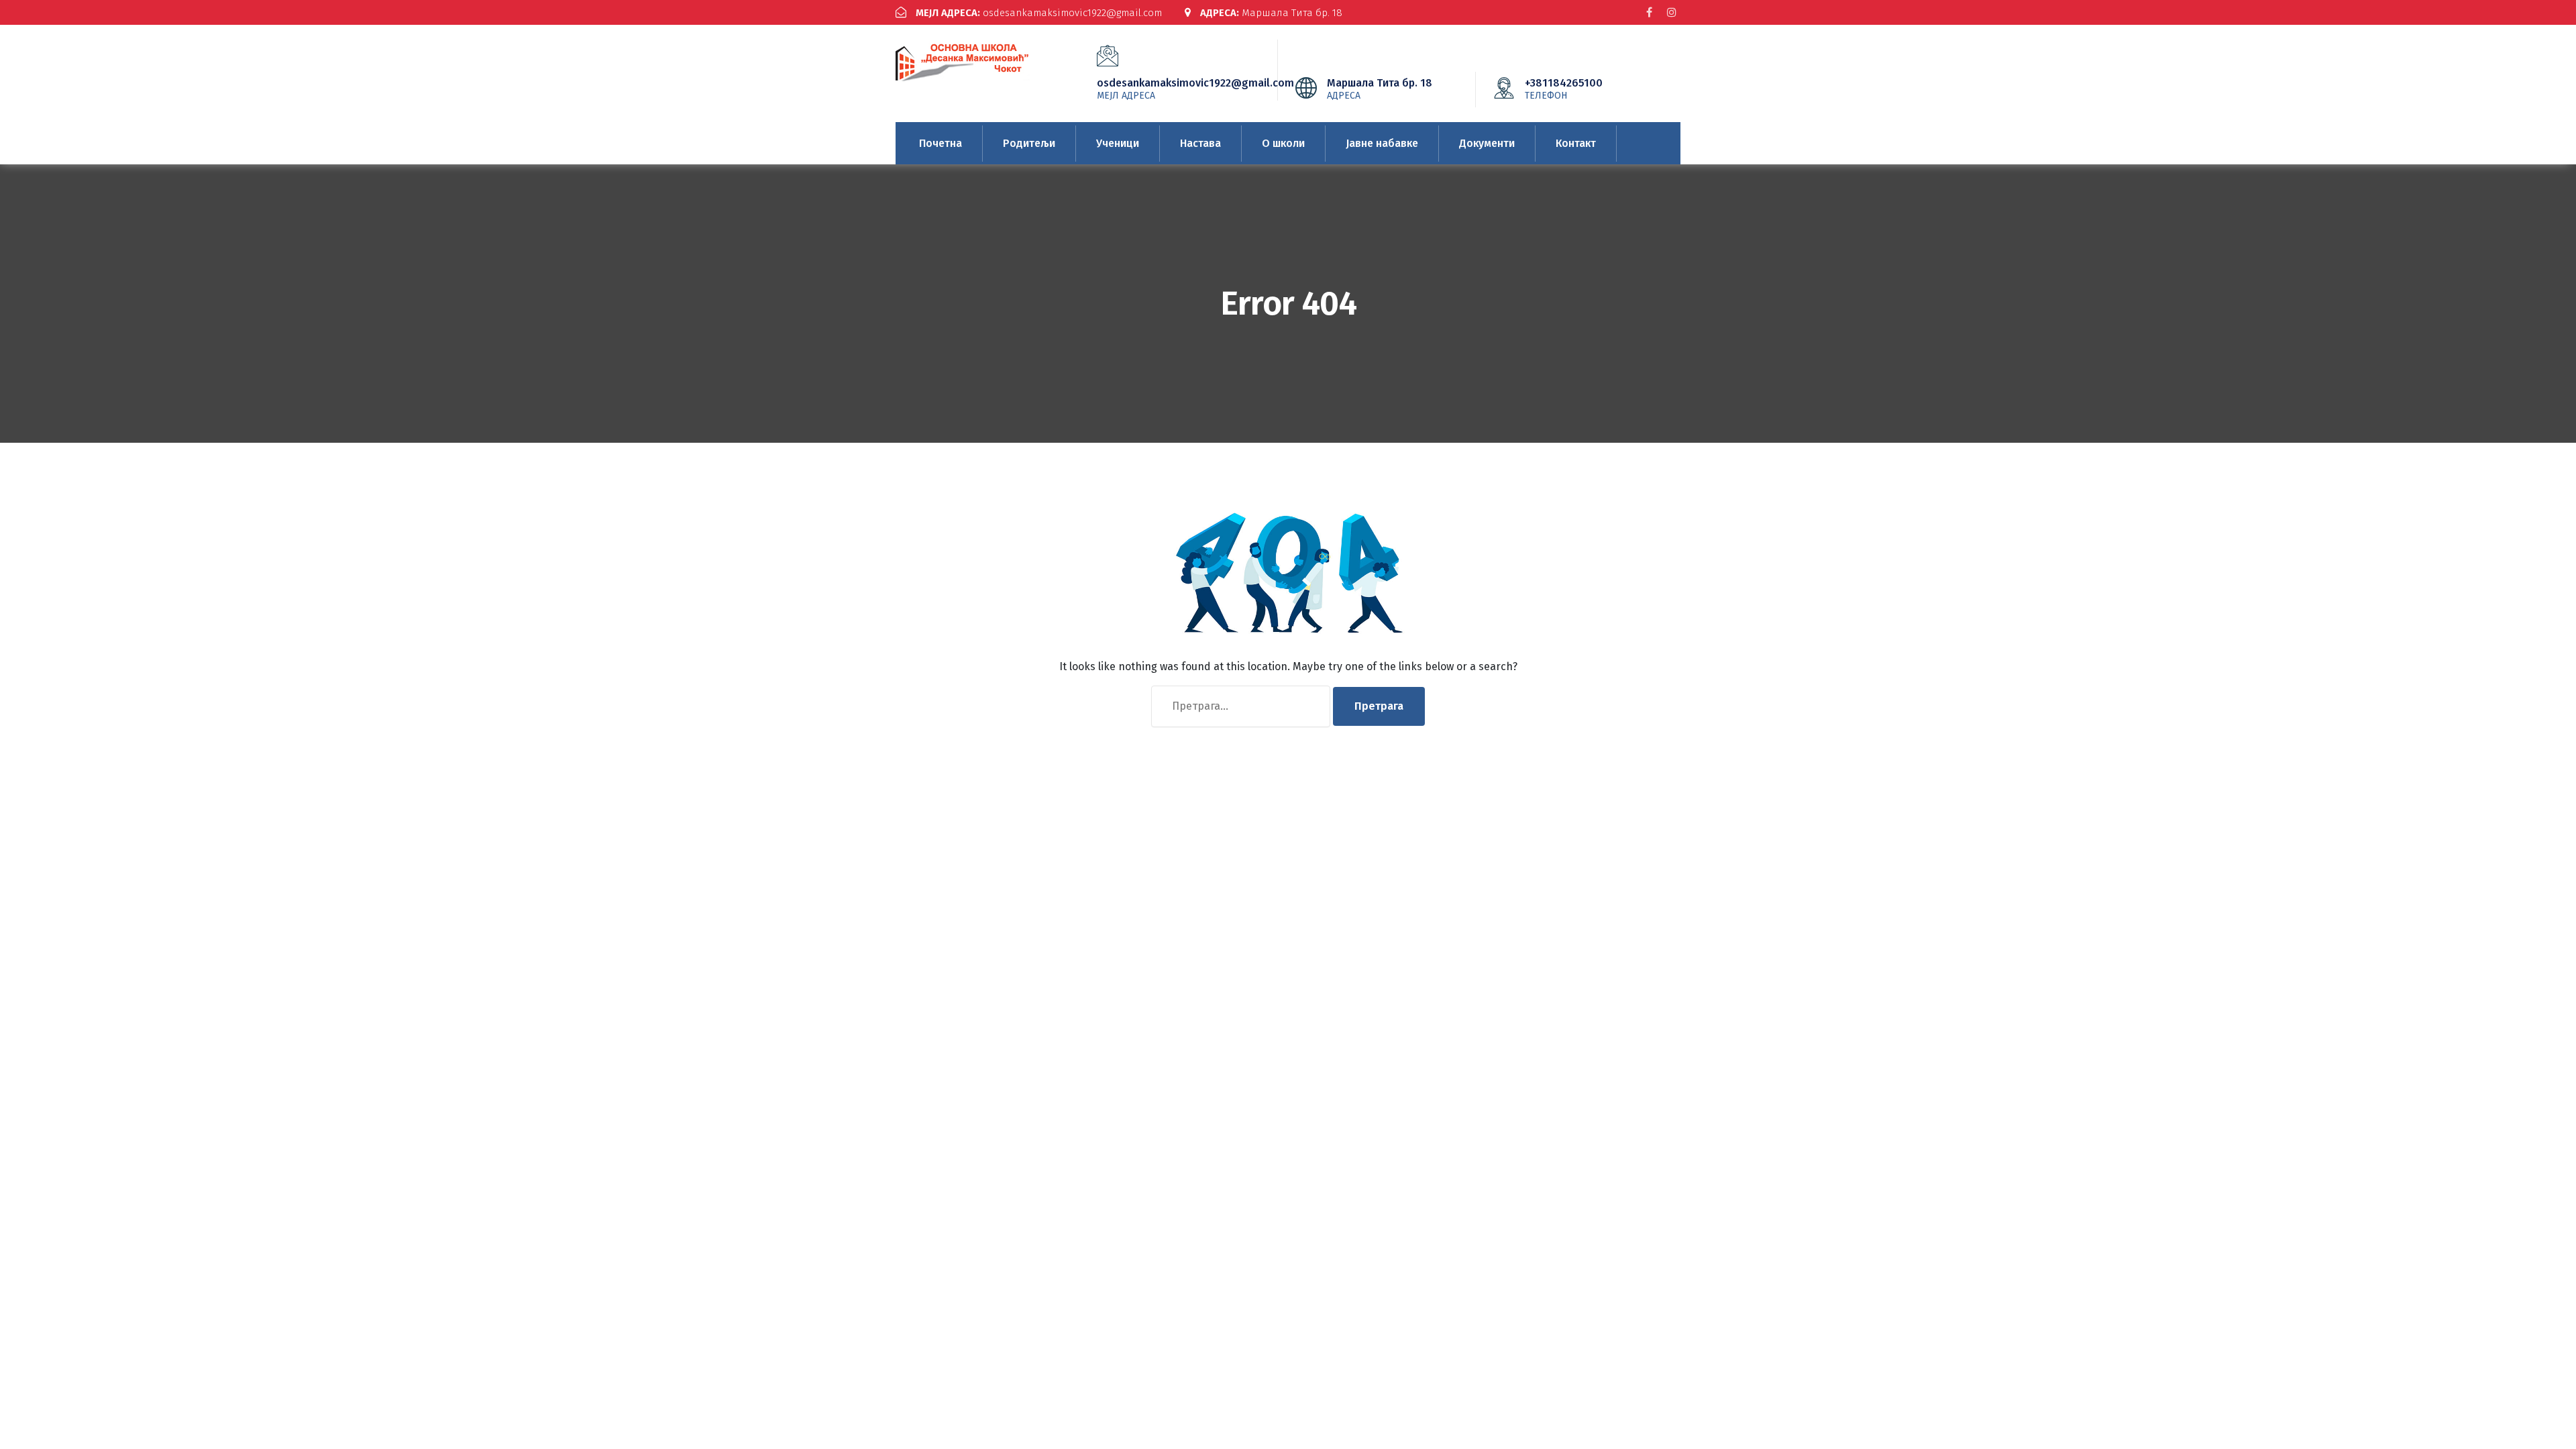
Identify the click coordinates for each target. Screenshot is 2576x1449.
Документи (1487, 143)
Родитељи (1029, 143)
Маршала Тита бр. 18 (1271, 13)
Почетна (941, 143)
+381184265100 (1564, 89)
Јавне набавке (1382, 143)
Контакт (1576, 143)
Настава (1200, 143)
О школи (1283, 143)
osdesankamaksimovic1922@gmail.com (1039, 13)
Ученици (1118, 143)
